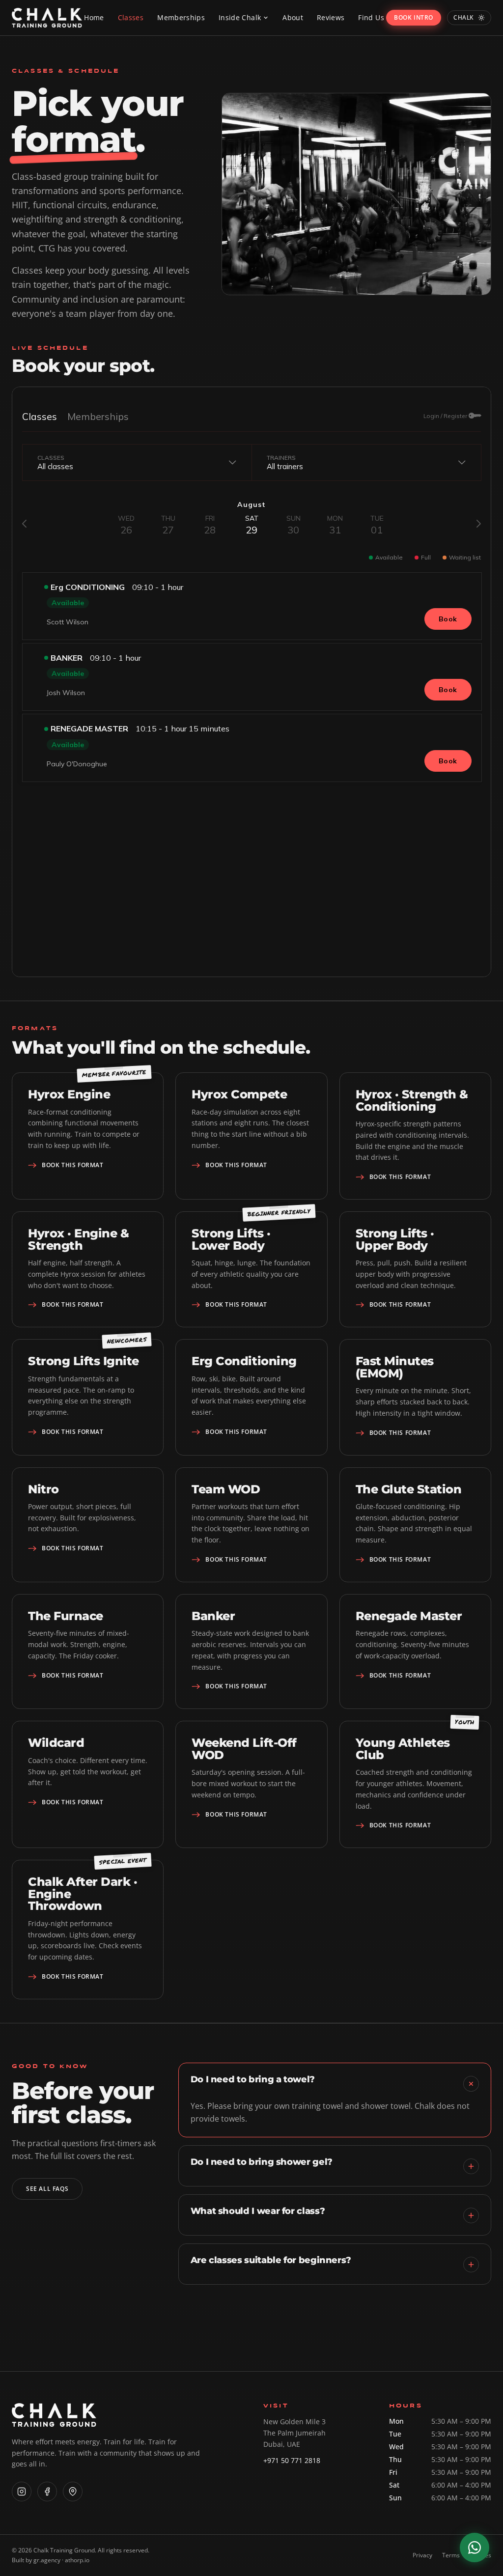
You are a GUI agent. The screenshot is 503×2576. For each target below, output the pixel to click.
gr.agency (48, 2560)
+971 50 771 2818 (292, 2460)
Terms (451, 2555)
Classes (131, 17)
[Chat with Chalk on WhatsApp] (475, 2548)
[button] (244, 18)
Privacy (422, 2555)
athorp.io (77, 2560)
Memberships (181, 17)
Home (94, 17)
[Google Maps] (73, 2492)
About (293, 17)
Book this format (73, 1165)
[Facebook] (47, 2492)
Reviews (331, 17)
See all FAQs (47, 2189)
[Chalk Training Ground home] (47, 18)
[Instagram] (22, 2492)
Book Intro (414, 17)
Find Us (371, 17)
